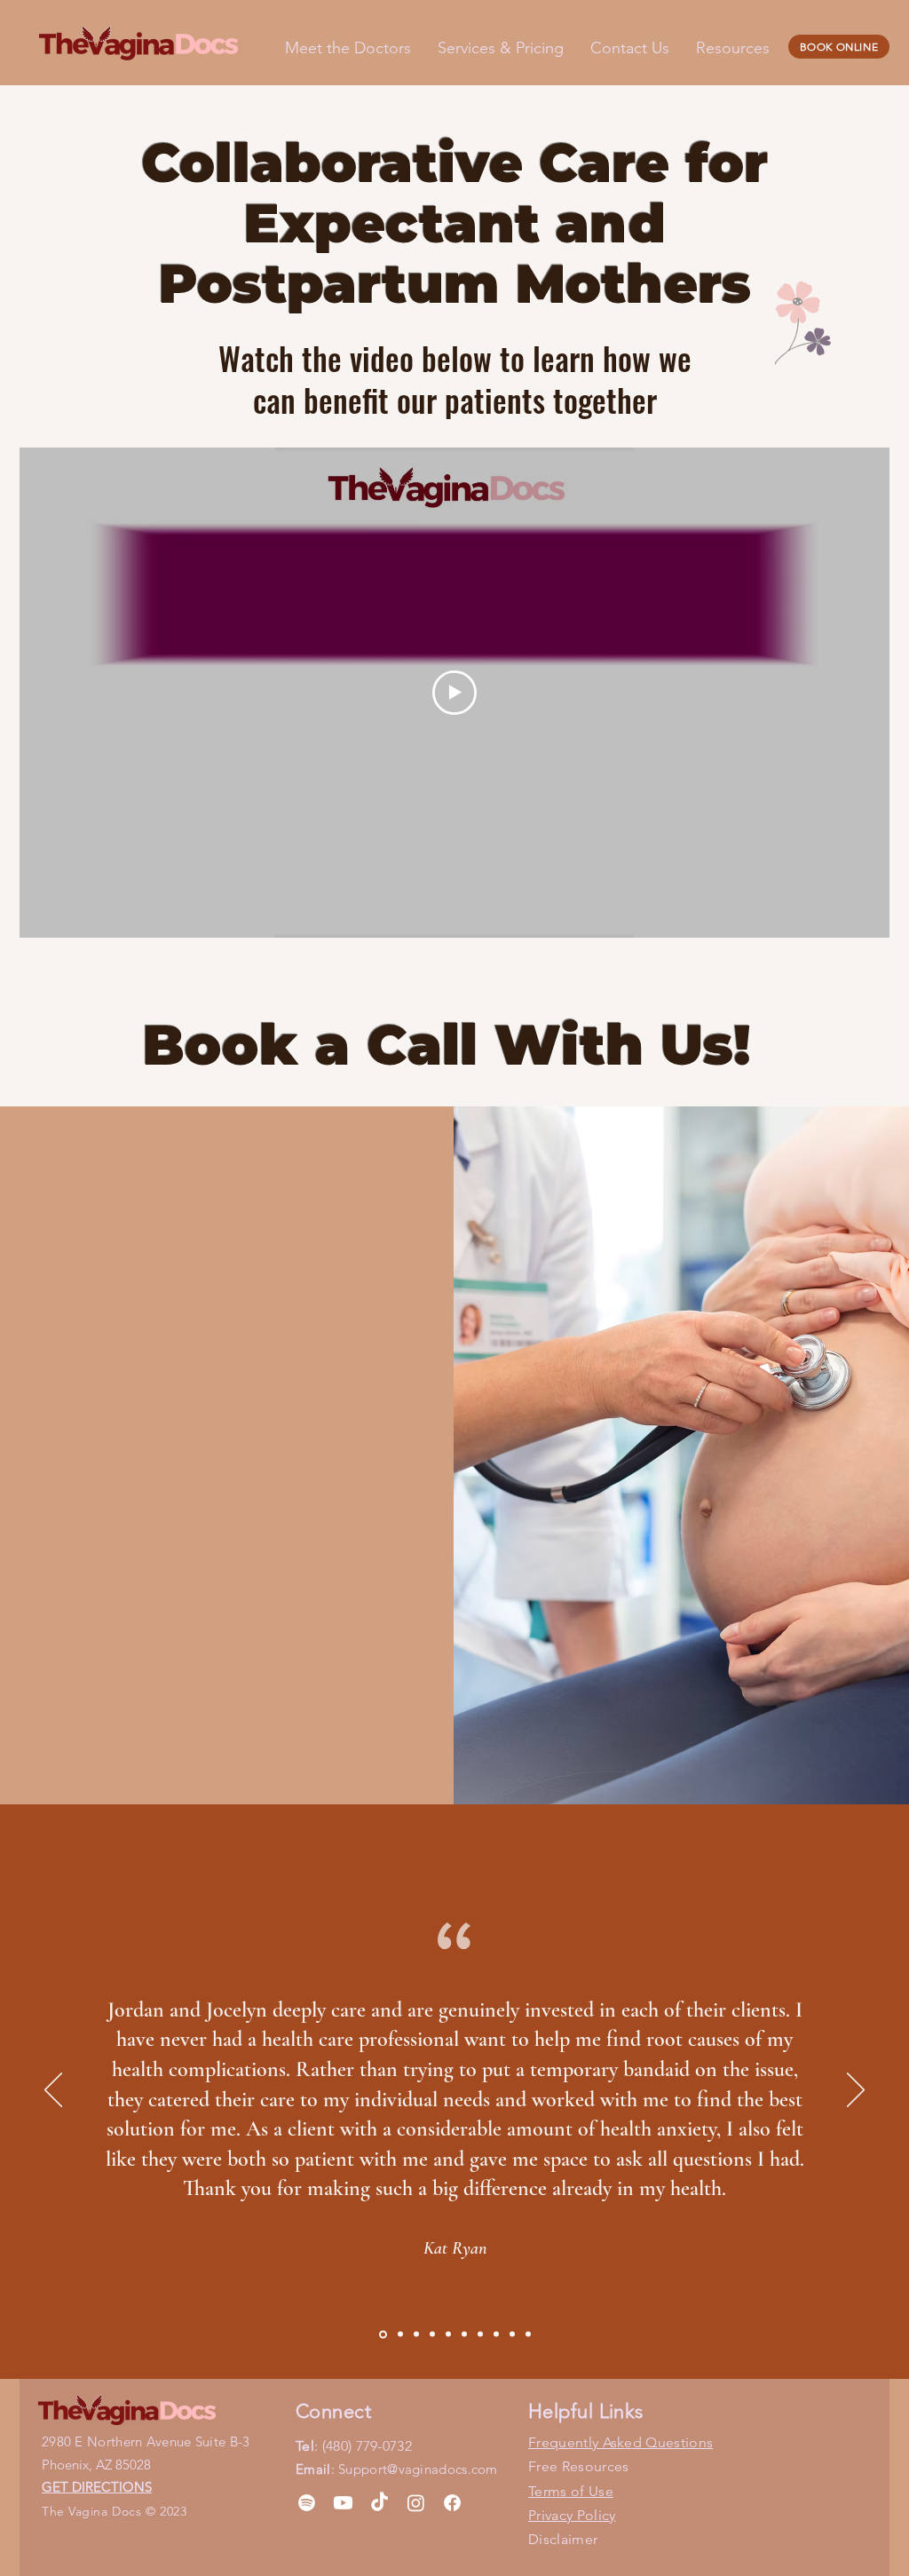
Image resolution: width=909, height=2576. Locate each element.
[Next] (856, 2091)
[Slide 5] (448, 2334)
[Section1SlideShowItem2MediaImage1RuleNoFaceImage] (399, 2334)
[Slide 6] (464, 2334)
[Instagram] (416, 2503)
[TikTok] (379, 2503)
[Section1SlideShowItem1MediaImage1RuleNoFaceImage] (382, 2334)
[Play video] (454, 693)
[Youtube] (343, 2503)
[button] (733, 48)
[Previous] (53, 2091)
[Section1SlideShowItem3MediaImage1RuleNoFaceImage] (416, 2334)
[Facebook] (452, 2503)
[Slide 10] (528, 2334)
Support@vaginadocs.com (418, 2469)
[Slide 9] (512, 2334)
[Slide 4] (432, 2334)
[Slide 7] (480, 2334)
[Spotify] (307, 2503)
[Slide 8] (496, 2334)
